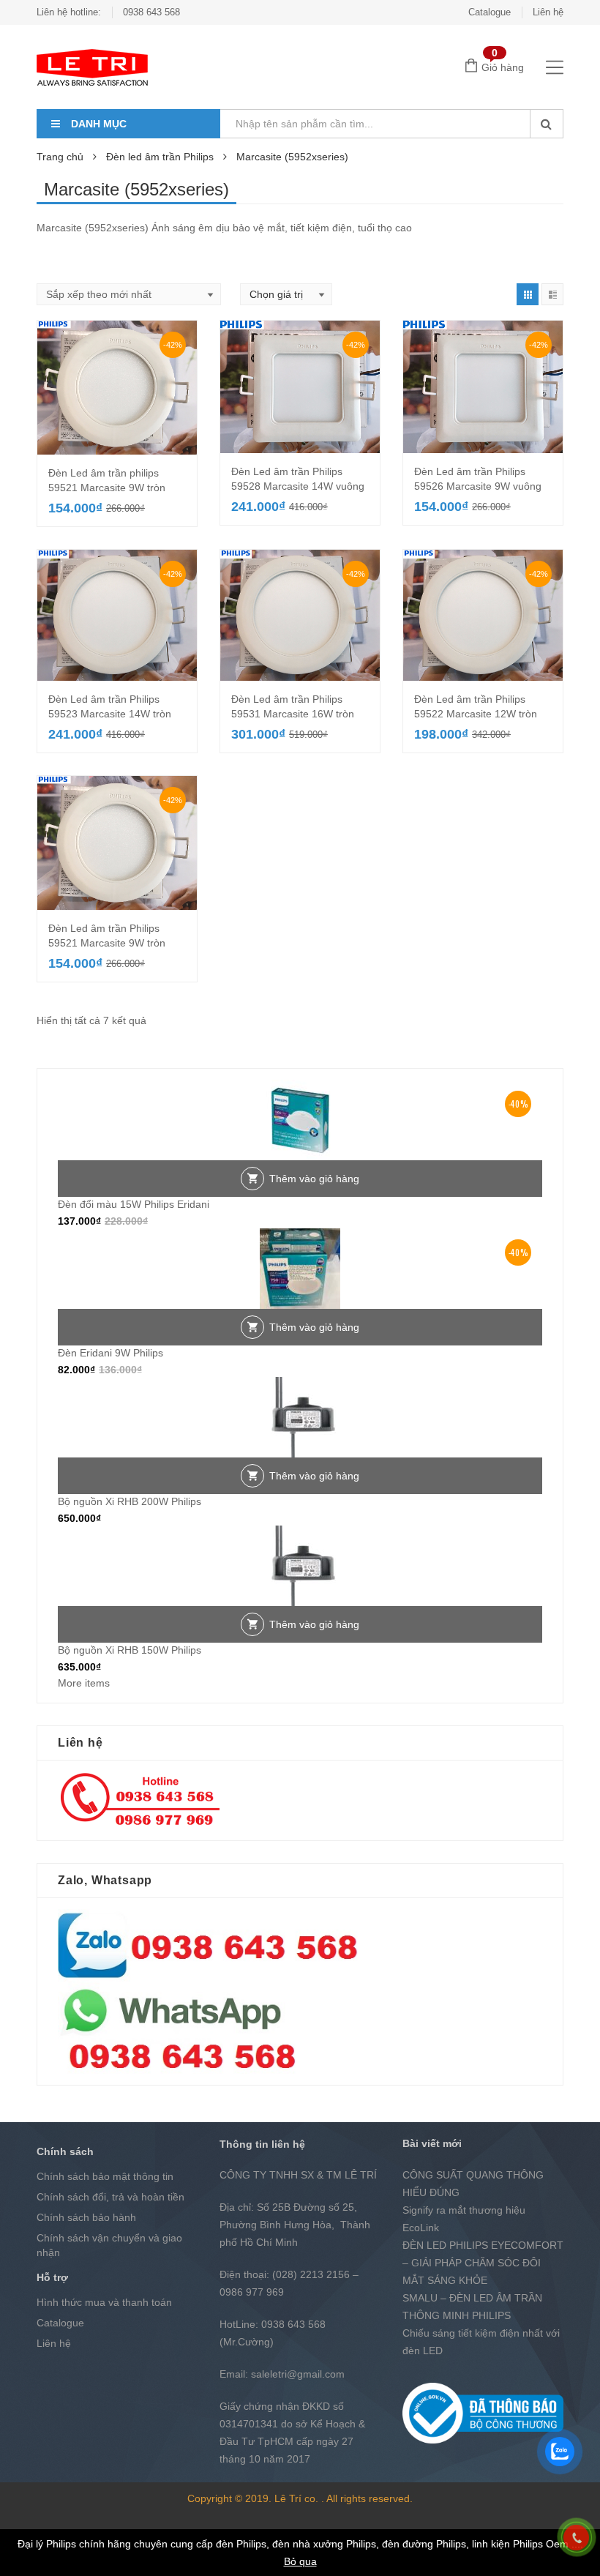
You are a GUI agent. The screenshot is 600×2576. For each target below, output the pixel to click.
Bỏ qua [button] (300, 2561)
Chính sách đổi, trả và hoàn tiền (110, 2197)
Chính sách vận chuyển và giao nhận (109, 2245)
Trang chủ (60, 157)
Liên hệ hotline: (69, 12)
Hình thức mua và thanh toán (104, 2302)
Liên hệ (548, 12)
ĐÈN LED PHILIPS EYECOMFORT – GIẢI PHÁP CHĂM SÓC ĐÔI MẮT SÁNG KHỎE (483, 2263)
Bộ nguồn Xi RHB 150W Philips (130, 1650)
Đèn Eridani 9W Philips (110, 1353)
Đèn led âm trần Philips (160, 157)
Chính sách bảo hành (86, 2217)
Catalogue (490, 12)
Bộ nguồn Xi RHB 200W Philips (130, 1501)
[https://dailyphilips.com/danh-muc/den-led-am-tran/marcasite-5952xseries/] (528, 294)
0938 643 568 (151, 12)
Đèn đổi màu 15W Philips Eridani (134, 1204)
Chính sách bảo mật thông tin (105, 2176)
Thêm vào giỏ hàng (314, 1179)
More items (84, 1683)
